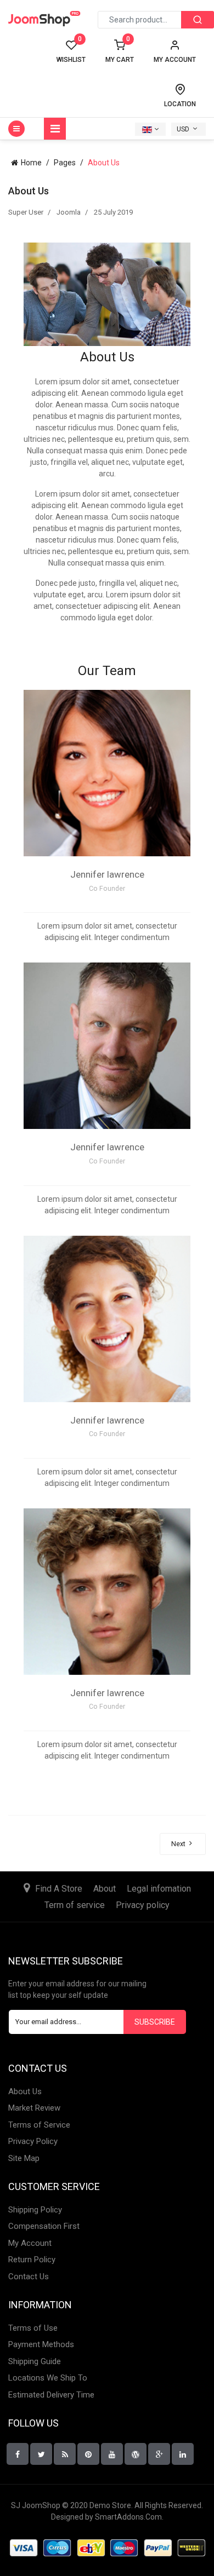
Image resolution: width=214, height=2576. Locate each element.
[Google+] (136, 2454)
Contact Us (29, 2277)
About (105, 1889)
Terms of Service (39, 2125)
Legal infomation (159, 1889)
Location (180, 104)
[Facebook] (18, 2454)
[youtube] (112, 2454)
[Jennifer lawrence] (107, 773)
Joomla (69, 212)
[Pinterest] (88, 2454)
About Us (25, 2091)
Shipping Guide (35, 2361)
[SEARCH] (198, 20)
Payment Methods (41, 2344)
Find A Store (59, 1889)
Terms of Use (33, 2328)
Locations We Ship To (48, 2378)
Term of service (75, 1905)
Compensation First (44, 2226)
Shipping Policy (35, 2210)
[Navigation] (55, 129)
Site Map (24, 2158)
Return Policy (32, 2260)
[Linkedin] (183, 2454)
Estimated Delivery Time (51, 2395)
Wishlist (71, 51)
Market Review (34, 2108)
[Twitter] (41, 2454)
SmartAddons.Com (128, 2517)
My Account (30, 2243)
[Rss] (65, 2454)
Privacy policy (143, 1905)
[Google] (159, 2454)
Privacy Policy (33, 2141)
